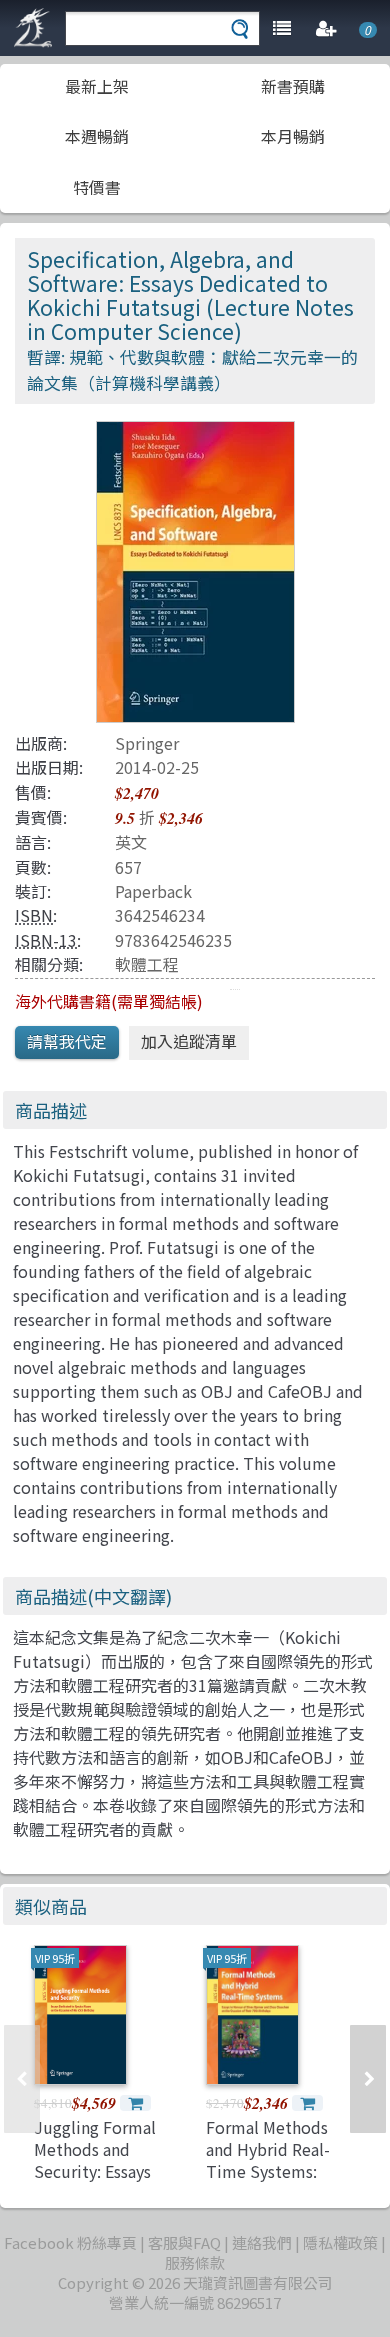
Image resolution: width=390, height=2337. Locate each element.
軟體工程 (147, 964)
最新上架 (97, 86)
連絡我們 (262, 2242)
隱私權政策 (340, 2242)
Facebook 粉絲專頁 (70, 2242)
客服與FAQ (184, 2242)
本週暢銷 (97, 136)
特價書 (97, 187)
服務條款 (195, 2262)
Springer (147, 743)
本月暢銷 (293, 136)
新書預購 (293, 86)
